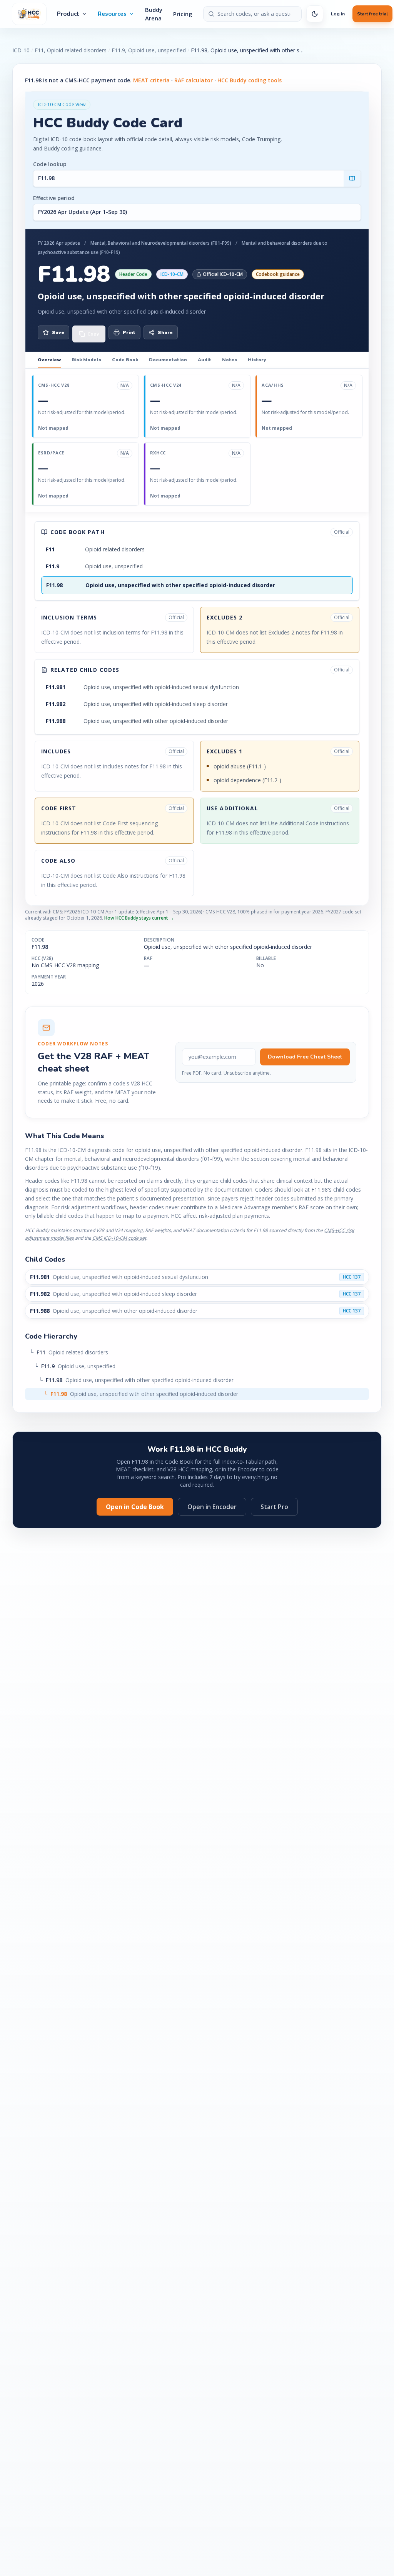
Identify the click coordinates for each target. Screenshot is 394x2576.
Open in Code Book (135, 1507)
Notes (230, 360)
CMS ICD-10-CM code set (119, 1238)
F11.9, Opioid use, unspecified (149, 50)
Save (58, 332)
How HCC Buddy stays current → (139, 918)
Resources (112, 14)
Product (68, 14)
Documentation (168, 360)
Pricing (183, 14)
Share (165, 332)
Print (129, 332)
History (257, 360)
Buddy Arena (154, 14)
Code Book (125, 360)
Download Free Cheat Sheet (305, 1057)
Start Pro (274, 1507)
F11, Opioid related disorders (71, 50)
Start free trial (372, 14)
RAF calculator (194, 80)
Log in (338, 14)
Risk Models (86, 360)
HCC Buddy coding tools (250, 80)
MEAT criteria (151, 80)
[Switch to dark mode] (315, 14)
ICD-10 (21, 50)
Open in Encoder (212, 1507)
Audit (205, 360)
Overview (49, 360)
